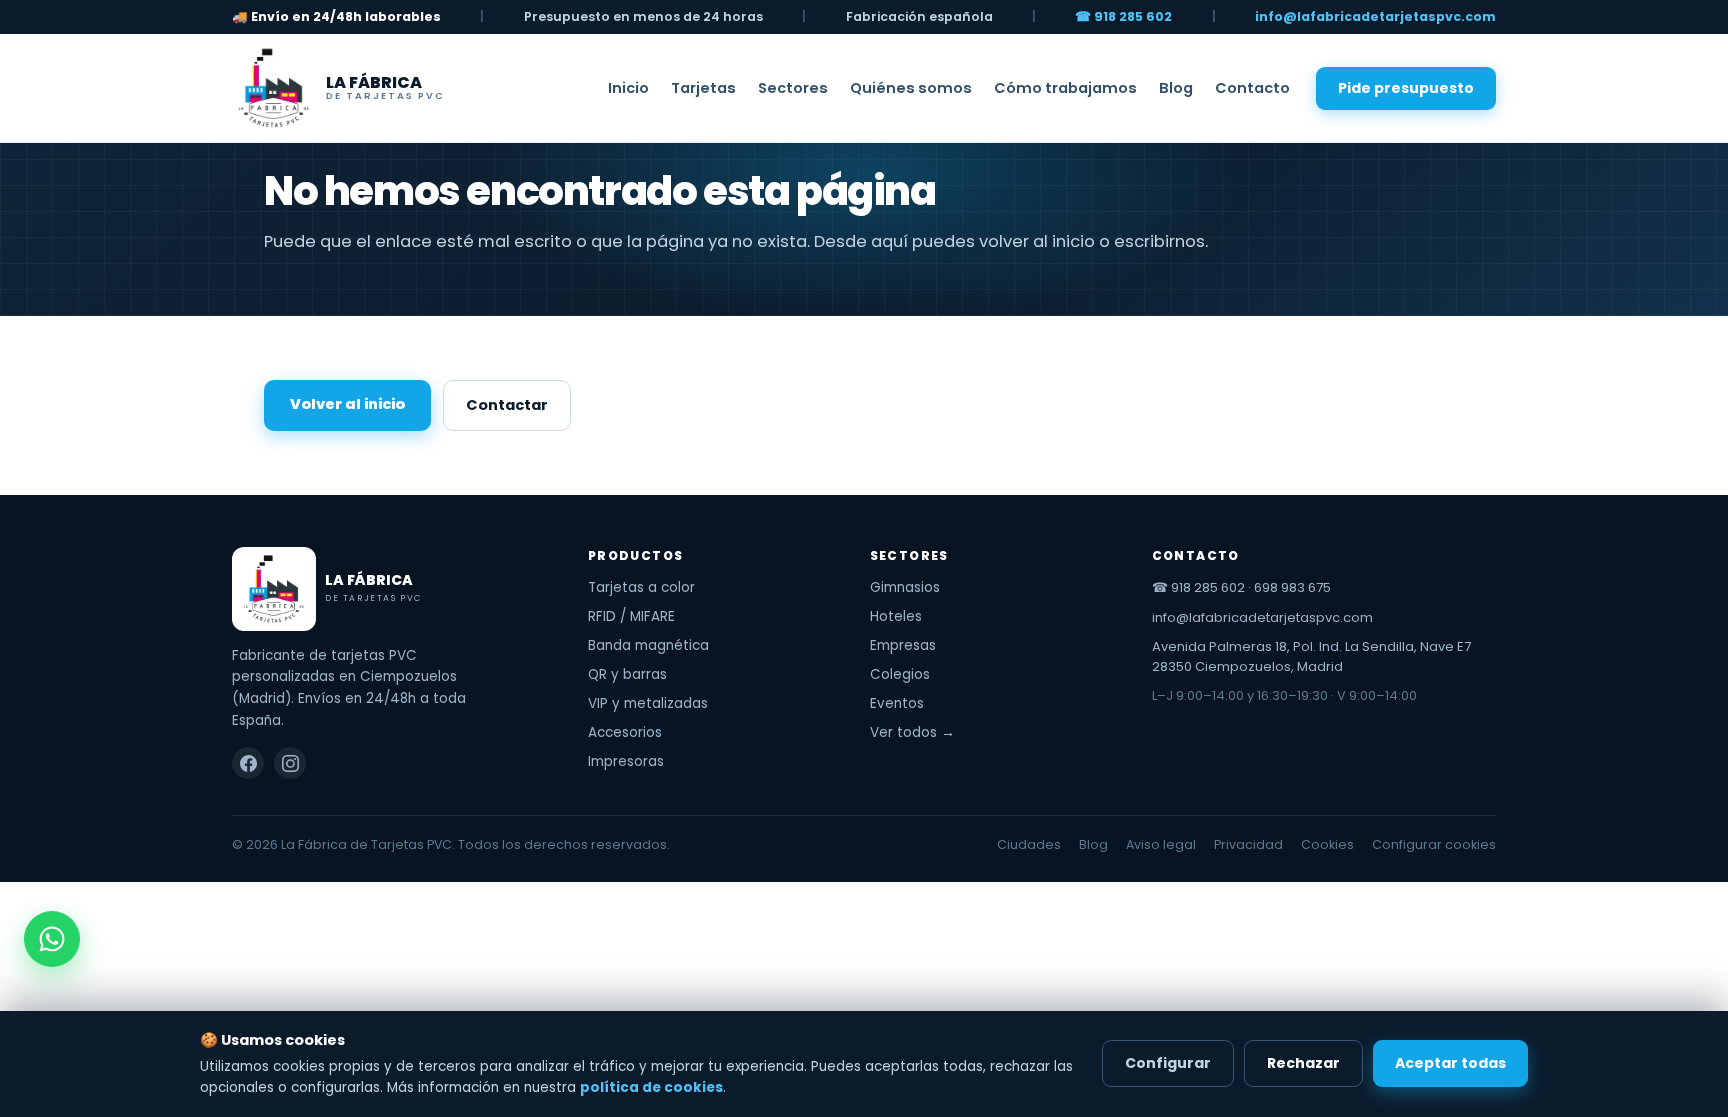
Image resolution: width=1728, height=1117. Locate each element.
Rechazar (1303, 1063)
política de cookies (651, 1087)
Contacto (1252, 88)
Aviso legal (1161, 844)
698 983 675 (1292, 587)
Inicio (628, 88)
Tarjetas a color (641, 587)
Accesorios (625, 732)
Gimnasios (905, 587)
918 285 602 (1208, 587)
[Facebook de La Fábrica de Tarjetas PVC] (248, 763)
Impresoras (626, 761)
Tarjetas (703, 88)
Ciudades (1029, 844)
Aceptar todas (1450, 1063)
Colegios (900, 674)
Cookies (1327, 844)
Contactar (507, 405)
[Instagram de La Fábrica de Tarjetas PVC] (290, 763)
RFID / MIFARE (631, 616)
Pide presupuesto (1406, 88)
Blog (1176, 88)
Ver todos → (912, 732)
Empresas (903, 645)
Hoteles (896, 616)
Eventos (897, 703)
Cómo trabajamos (1065, 88)
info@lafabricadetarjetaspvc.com (1375, 16)
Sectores (793, 88)
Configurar (1168, 1063)
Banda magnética (648, 645)
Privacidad (1248, 844)
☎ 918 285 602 (1123, 16)
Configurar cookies (1434, 844)
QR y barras (627, 674)
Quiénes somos (911, 88)
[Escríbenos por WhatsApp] (52, 939)
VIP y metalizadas (648, 703)
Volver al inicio (347, 404)
